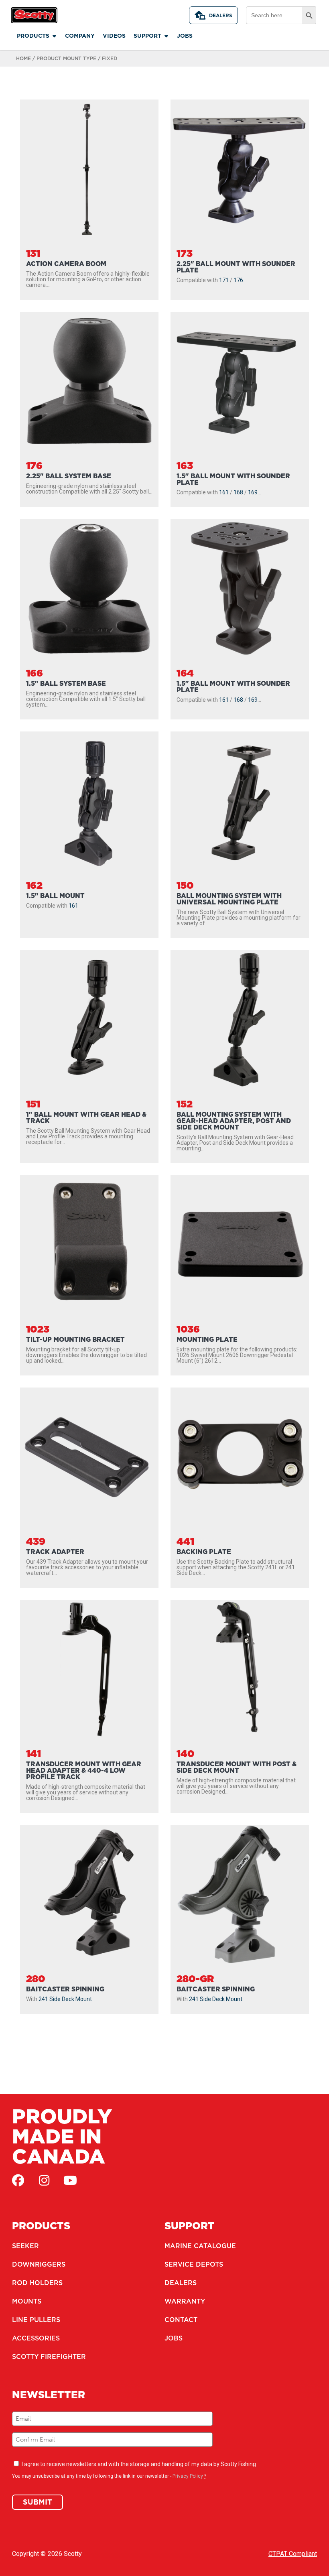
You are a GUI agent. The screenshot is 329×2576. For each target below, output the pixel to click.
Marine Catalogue (200, 2246)
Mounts (27, 2301)
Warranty (185, 2301)
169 (253, 492)
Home (23, 58)
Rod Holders (37, 2283)
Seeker (25, 2246)
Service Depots (194, 2264)
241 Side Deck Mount (65, 1999)
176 (238, 280)
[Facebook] (18, 2180)
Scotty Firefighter (49, 2357)
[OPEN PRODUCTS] (54, 36)
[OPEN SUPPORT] (166, 36)
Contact (181, 2320)
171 (224, 280)
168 (238, 492)
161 (224, 492)
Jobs (174, 2338)
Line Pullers (36, 2320)
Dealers (221, 15)
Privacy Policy (188, 2476)
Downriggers (39, 2264)
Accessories (36, 2338)
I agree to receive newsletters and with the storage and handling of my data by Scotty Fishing (139, 2464)
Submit (38, 2502)
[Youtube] (70, 2180)
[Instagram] (44, 2180)
